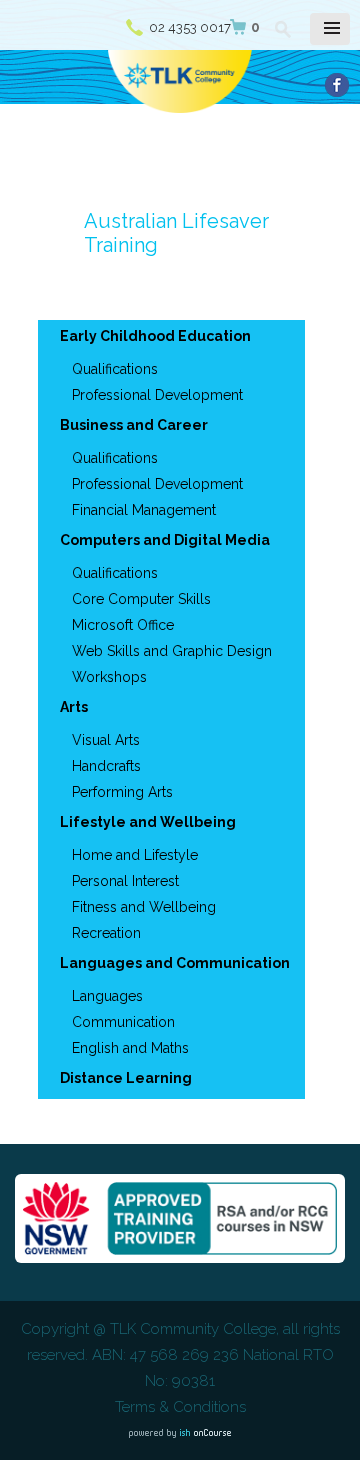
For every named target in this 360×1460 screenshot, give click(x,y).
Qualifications (115, 369)
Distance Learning (126, 1078)
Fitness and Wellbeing (144, 907)
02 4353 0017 (190, 27)
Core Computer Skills (141, 599)
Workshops (109, 677)
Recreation (106, 933)
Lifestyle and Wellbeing (148, 822)
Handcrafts (106, 766)
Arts (74, 707)
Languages (107, 996)
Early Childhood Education (155, 336)
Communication (123, 1022)
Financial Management (144, 510)
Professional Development (157, 395)
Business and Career (134, 425)
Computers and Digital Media (165, 540)
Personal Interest (125, 881)
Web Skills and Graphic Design (172, 651)
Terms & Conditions (180, 1407)
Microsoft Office (123, 625)
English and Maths (130, 1048)
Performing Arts (122, 792)
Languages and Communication (175, 963)
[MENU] (330, 29)
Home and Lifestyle (135, 855)
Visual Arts (106, 740)
